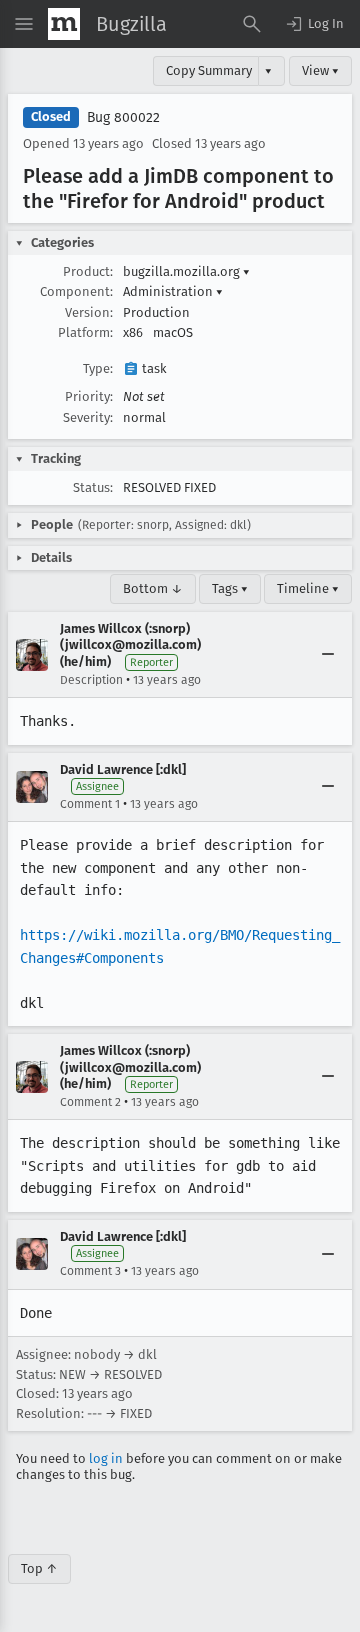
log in (106, 1458)
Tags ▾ (230, 588)
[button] (314, 24)
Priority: (89, 396)
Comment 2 (90, 1102)
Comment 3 (90, 1271)
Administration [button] (173, 291)
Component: (76, 291)
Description (91, 680)
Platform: (85, 332)
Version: (89, 312)
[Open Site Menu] (24, 24)
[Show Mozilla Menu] (64, 24)
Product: (88, 271)
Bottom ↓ (153, 588)
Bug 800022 (123, 117)
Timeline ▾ (308, 588)
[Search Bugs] (252, 24)
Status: (93, 487)
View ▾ (320, 70)
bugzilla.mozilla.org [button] (186, 271)
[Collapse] (328, 655)
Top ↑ (39, 1568)
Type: (98, 368)
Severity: (88, 417)
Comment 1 (90, 804)
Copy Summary (209, 70)
